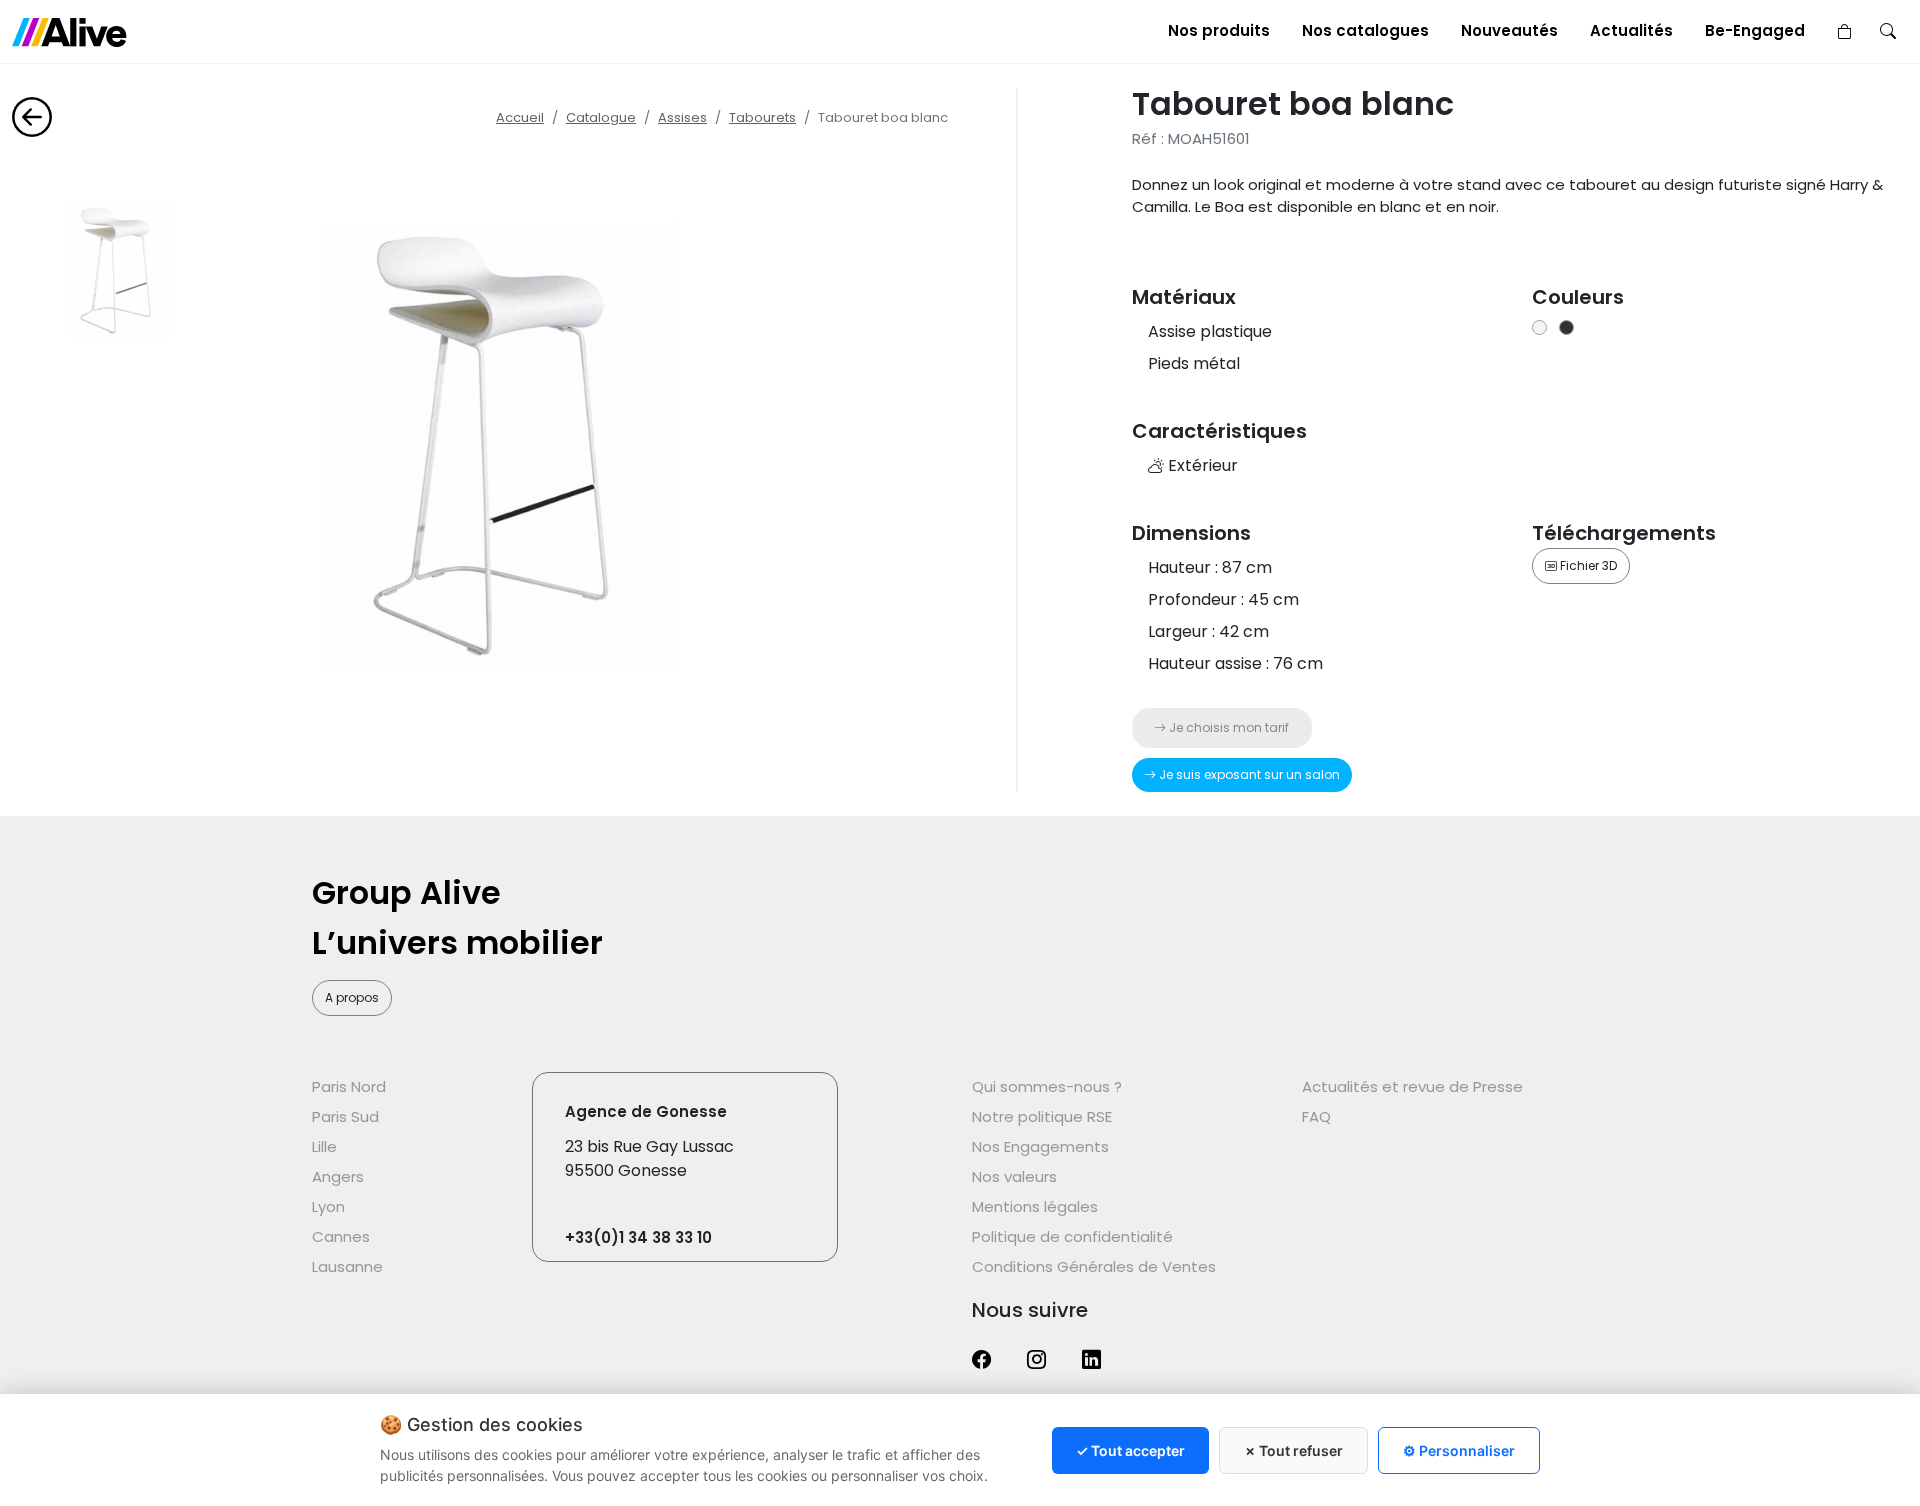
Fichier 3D (1587, 565)
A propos (352, 997)
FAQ (1316, 1116)
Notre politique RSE (1042, 1116)
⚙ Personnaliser (1459, 1450)
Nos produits (1219, 30)
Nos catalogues (1365, 30)
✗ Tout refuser (1293, 1450)
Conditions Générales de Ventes (1094, 1266)
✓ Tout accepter (1130, 1450)
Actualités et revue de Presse (1412, 1086)
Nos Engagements (1040, 1146)
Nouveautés (1509, 30)
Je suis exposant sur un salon (1248, 774)
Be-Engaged (1755, 30)
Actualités (1631, 30)
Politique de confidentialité (1072, 1236)
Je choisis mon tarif (1227, 727)
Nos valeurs (1014, 1176)
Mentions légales (1035, 1206)
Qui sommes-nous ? (1047, 1086)
